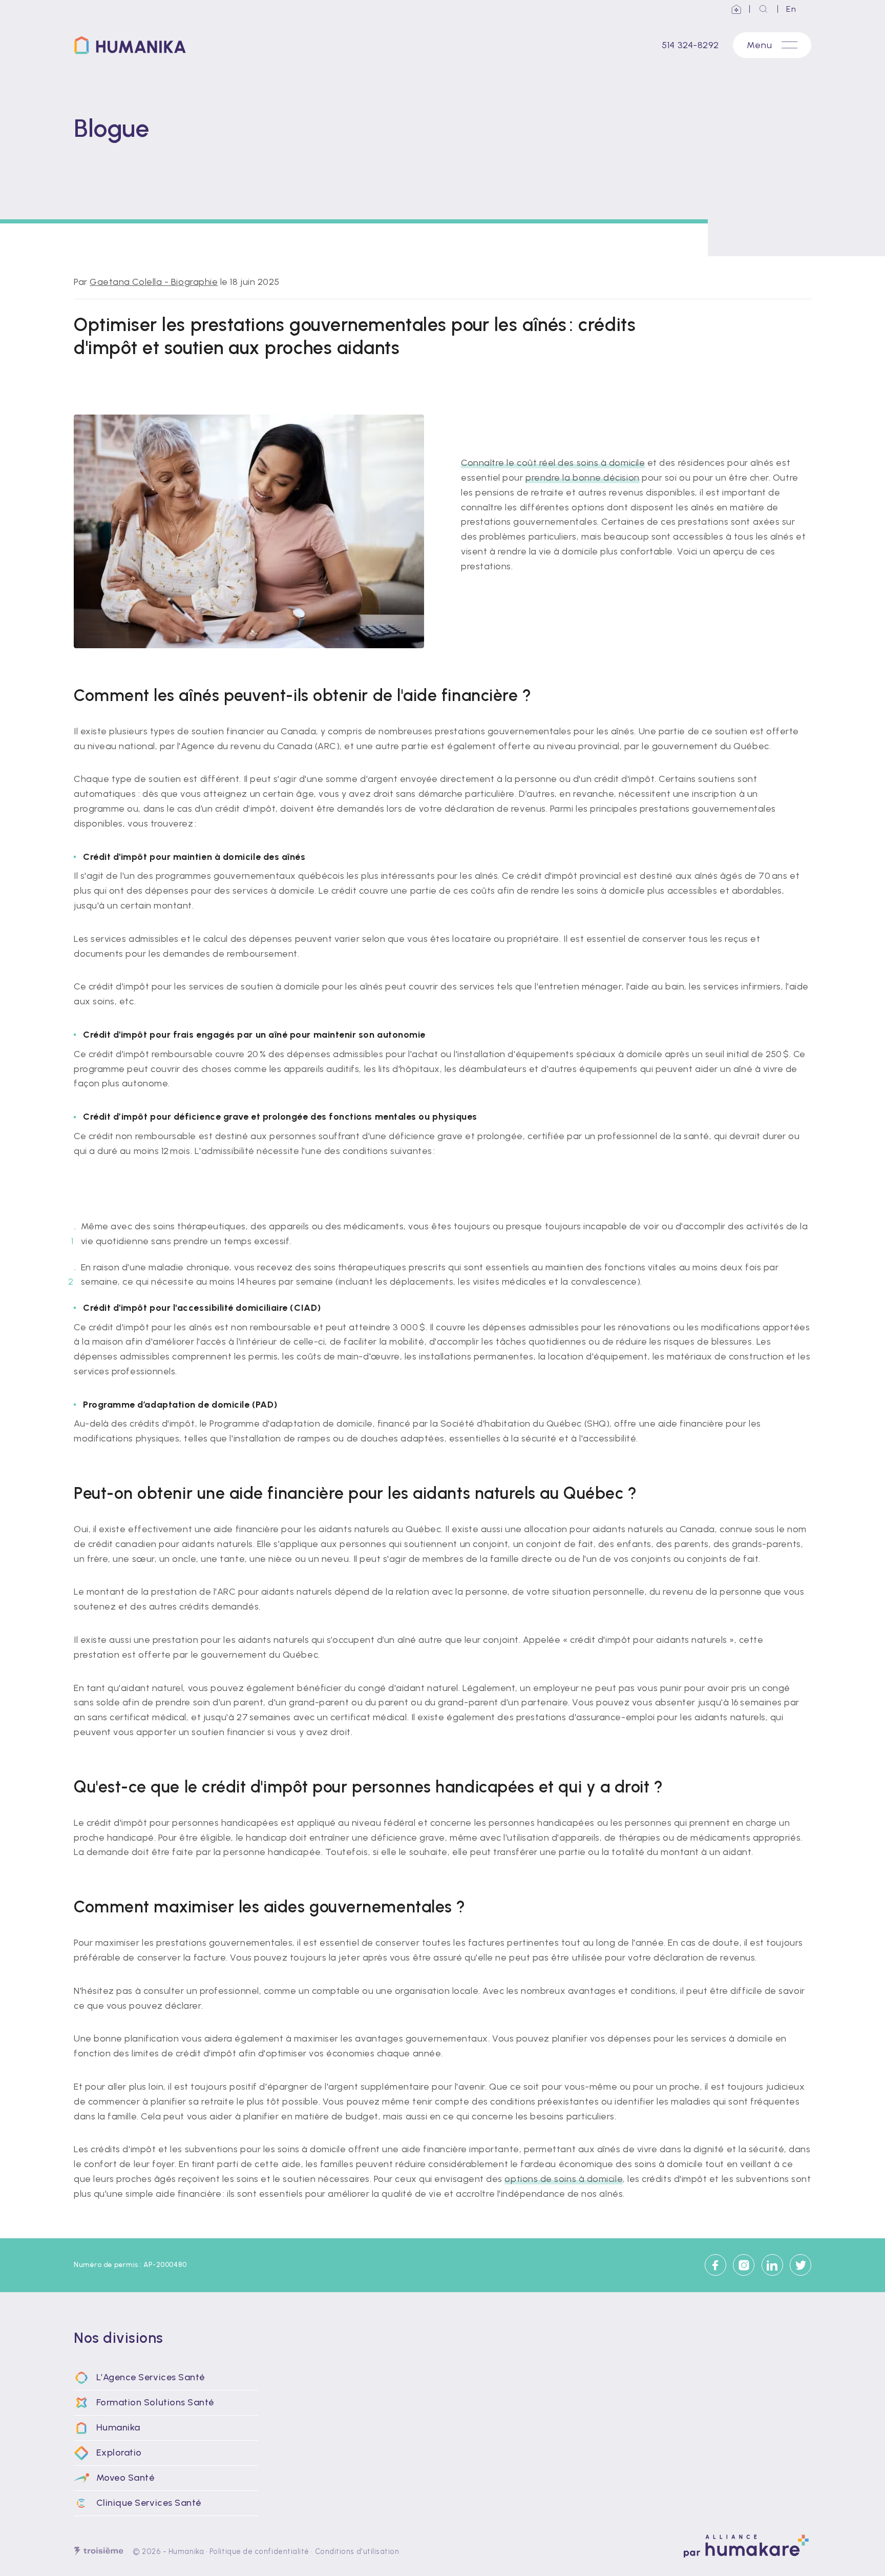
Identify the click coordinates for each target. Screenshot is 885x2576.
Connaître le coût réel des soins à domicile (553, 463)
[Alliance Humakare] (737, 9)
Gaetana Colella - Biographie (154, 282)
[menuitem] (166, 2378)
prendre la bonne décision (583, 478)
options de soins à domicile (564, 2179)
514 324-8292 (690, 45)
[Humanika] (134, 45)
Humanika (186, 2551)
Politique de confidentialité (259, 2551)
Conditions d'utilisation (357, 2551)
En (791, 9)
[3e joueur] (99, 2551)
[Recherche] (764, 9)
